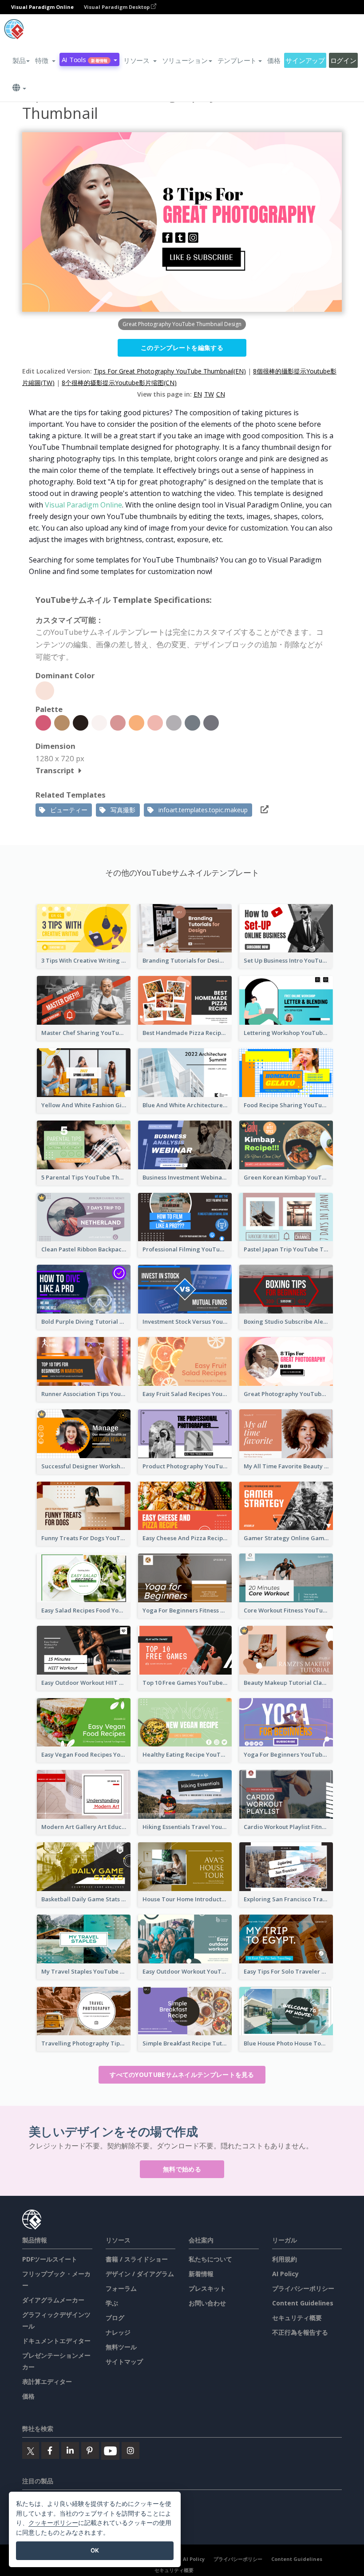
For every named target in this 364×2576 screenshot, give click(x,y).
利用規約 (285, 2259)
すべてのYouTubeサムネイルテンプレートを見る (182, 2075)
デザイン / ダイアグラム (140, 2274)
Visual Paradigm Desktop (117, 7)
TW (209, 394)
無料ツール (121, 2347)
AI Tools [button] (85, 59)
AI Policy (285, 2274)
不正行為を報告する (300, 2332)
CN (221, 394)
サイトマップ (124, 2362)
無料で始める (182, 2169)
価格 (274, 60)
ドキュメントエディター (56, 2341)
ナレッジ (118, 2332)
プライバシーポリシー (303, 2288)
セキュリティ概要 (297, 2318)
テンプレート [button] (237, 60)
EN (198, 394)
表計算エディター (47, 2381)
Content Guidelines (303, 2303)
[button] (45, 60)
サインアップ (305, 60)
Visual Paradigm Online (83, 505)
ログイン (343, 60)
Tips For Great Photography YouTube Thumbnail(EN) (170, 371)
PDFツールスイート (50, 2259)
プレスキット (207, 2288)
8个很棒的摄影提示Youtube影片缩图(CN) (119, 383)
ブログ (115, 2318)
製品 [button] (19, 60)
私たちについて (210, 2259)
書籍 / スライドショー (137, 2259)
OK (95, 2550)
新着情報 (201, 2274)
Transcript (55, 770)
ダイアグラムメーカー (53, 2300)
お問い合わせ (207, 2303)
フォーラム (121, 2288)
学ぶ (112, 2303)
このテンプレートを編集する (182, 348)
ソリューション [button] (185, 60)
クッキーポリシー (53, 2523)
